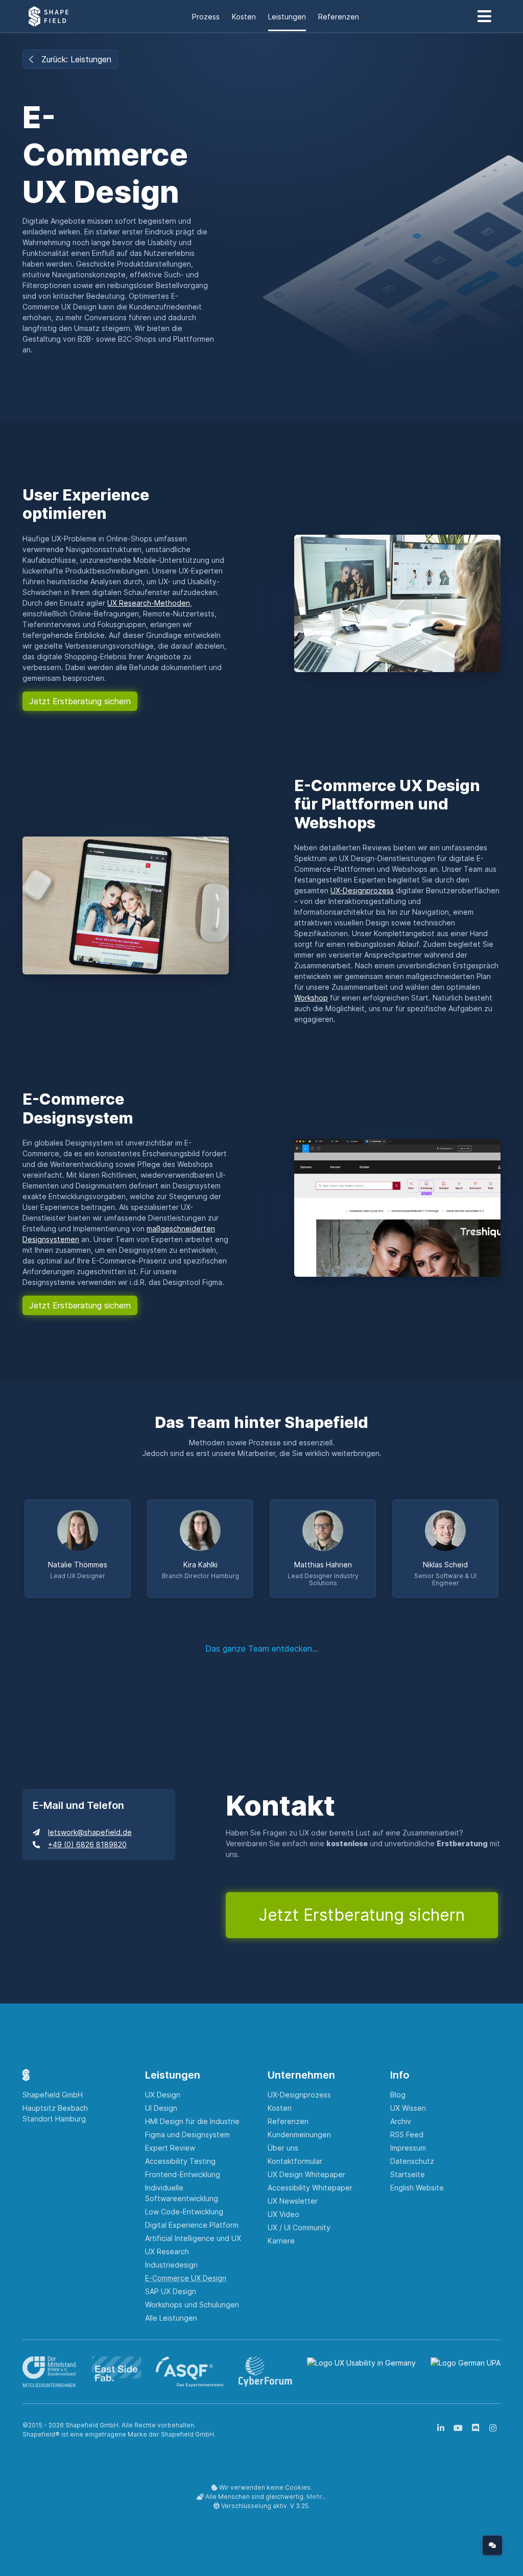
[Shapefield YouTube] (458, 2428)
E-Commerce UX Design (186, 2278)
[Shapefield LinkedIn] (441, 2428)
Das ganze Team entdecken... (262, 1649)
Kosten (244, 17)
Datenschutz (412, 2161)
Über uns (283, 2148)
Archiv (401, 2121)
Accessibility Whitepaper (310, 2188)
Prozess (206, 17)
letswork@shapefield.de (90, 1832)
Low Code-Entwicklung (184, 2212)
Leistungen (287, 17)
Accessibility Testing (180, 2161)
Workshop (311, 998)
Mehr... (316, 2497)
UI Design (161, 2108)
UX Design (163, 2095)
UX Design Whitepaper (306, 2174)
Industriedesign (171, 2265)
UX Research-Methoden (149, 603)
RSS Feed (407, 2134)
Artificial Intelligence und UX (193, 2238)
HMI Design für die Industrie (192, 2121)
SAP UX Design (171, 2291)
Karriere (281, 2241)
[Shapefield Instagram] (493, 2428)
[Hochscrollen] (468, 2545)
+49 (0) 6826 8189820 (87, 1844)
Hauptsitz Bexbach (55, 2108)
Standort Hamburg (54, 2119)
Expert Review (170, 2148)
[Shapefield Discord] (476, 2428)
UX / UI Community (299, 2227)
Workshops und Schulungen (192, 2305)
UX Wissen (408, 2108)
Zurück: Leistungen (76, 59)
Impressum (408, 2148)
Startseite (408, 2174)
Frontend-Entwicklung (183, 2174)
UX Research (167, 2251)
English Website (417, 2188)
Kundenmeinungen (299, 2134)
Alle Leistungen (171, 2318)
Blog (398, 2095)
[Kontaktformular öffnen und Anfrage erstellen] (492, 2545)
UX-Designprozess (362, 890)
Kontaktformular (295, 2161)
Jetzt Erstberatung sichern (80, 701)
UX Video (283, 2214)
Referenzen (339, 17)
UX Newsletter (293, 2201)
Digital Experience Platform (192, 2225)
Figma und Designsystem (187, 2134)
